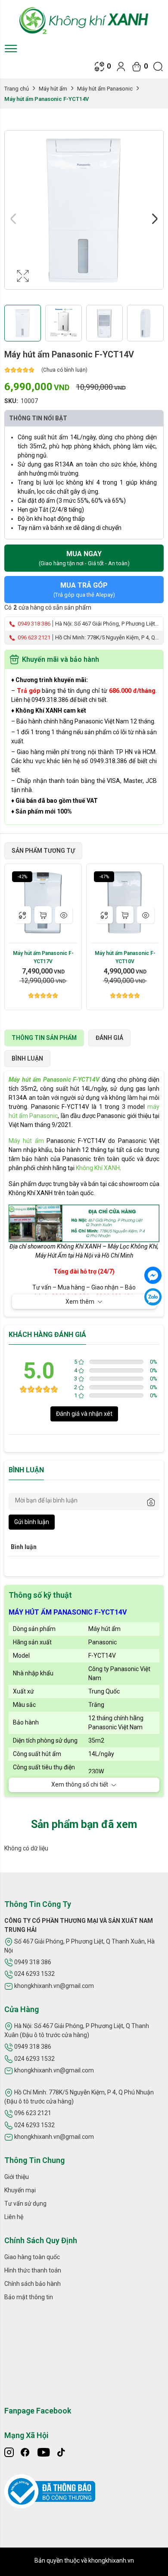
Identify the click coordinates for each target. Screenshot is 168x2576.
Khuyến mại (20, 2190)
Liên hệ (14, 2217)
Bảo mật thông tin (29, 2297)
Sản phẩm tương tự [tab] (43, 851)
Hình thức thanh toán (33, 2270)
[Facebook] (153, 1275)
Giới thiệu (17, 2177)
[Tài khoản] (121, 66)
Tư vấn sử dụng (25, 2204)
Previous (13, 219)
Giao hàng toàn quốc (32, 2257)
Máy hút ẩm (53, 89)
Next (155, 219)
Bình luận (27, 1058)
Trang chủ (17, 89)
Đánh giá (109, 1038)
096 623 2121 (33, 637)
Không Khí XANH (98, 1168)
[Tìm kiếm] (158, 66)
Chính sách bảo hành (33, 2284)
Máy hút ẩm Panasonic (105, 89)
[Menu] (11, 48)
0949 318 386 (33, 624)
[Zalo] (153, 1297)
